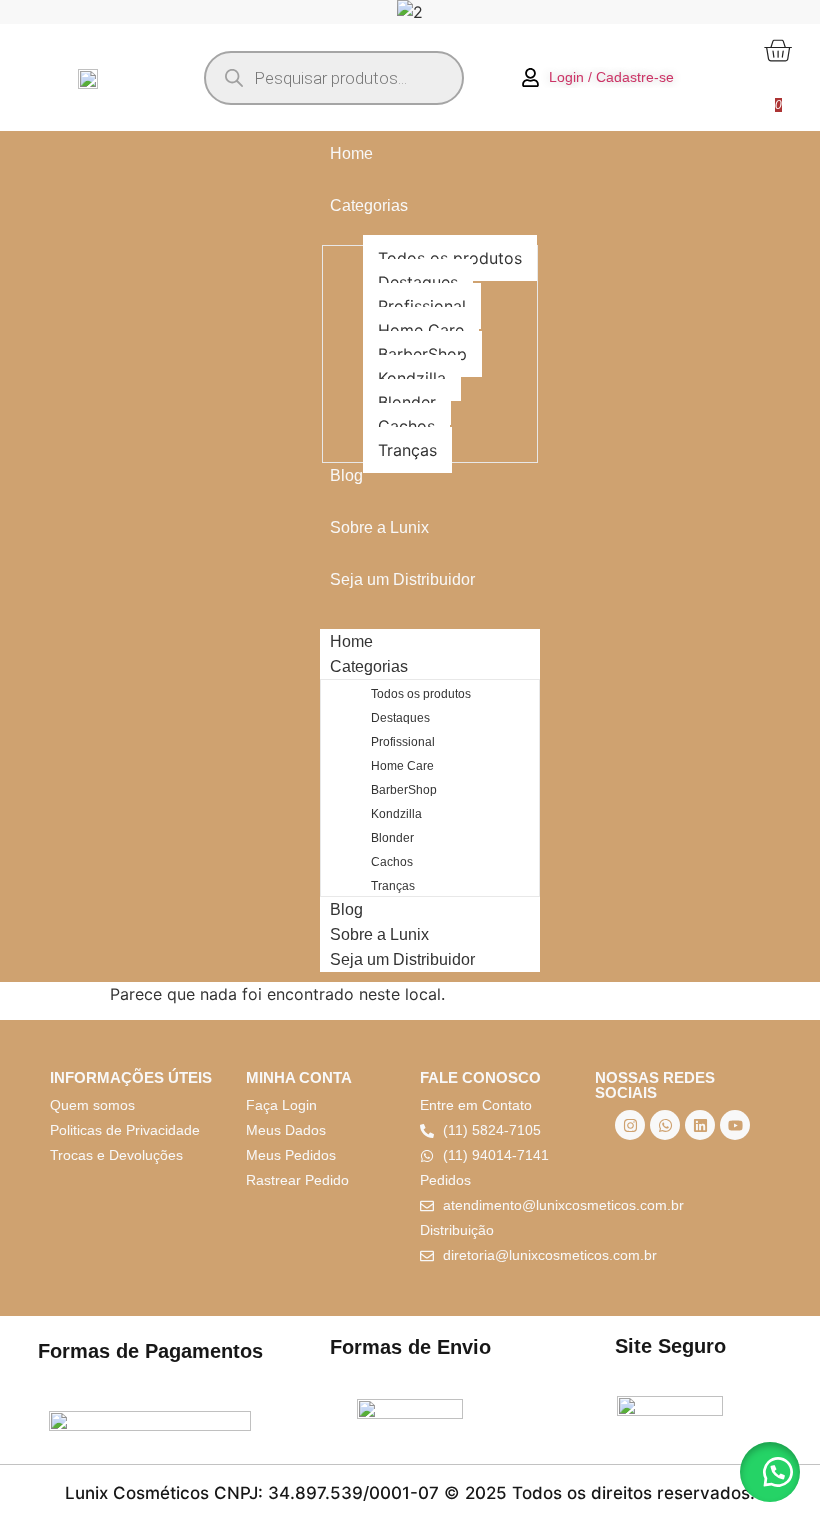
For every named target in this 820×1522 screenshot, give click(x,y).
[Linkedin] (700, 1125)
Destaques (418, 282)
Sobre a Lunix (379, 527)
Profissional (422, 306)
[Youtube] (735, 1125)
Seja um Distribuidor (402, 579)
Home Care (421, 330)
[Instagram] (630, 1125)
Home (351, 153)
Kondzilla (412, 378)
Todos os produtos (450, 258)
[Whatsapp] (665, 1125)
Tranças (407, 450)
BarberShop (422, 354)
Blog (346, 475)
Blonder (407, 402)
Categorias (369, 205)
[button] (770, 1472)
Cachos (406, 426)
